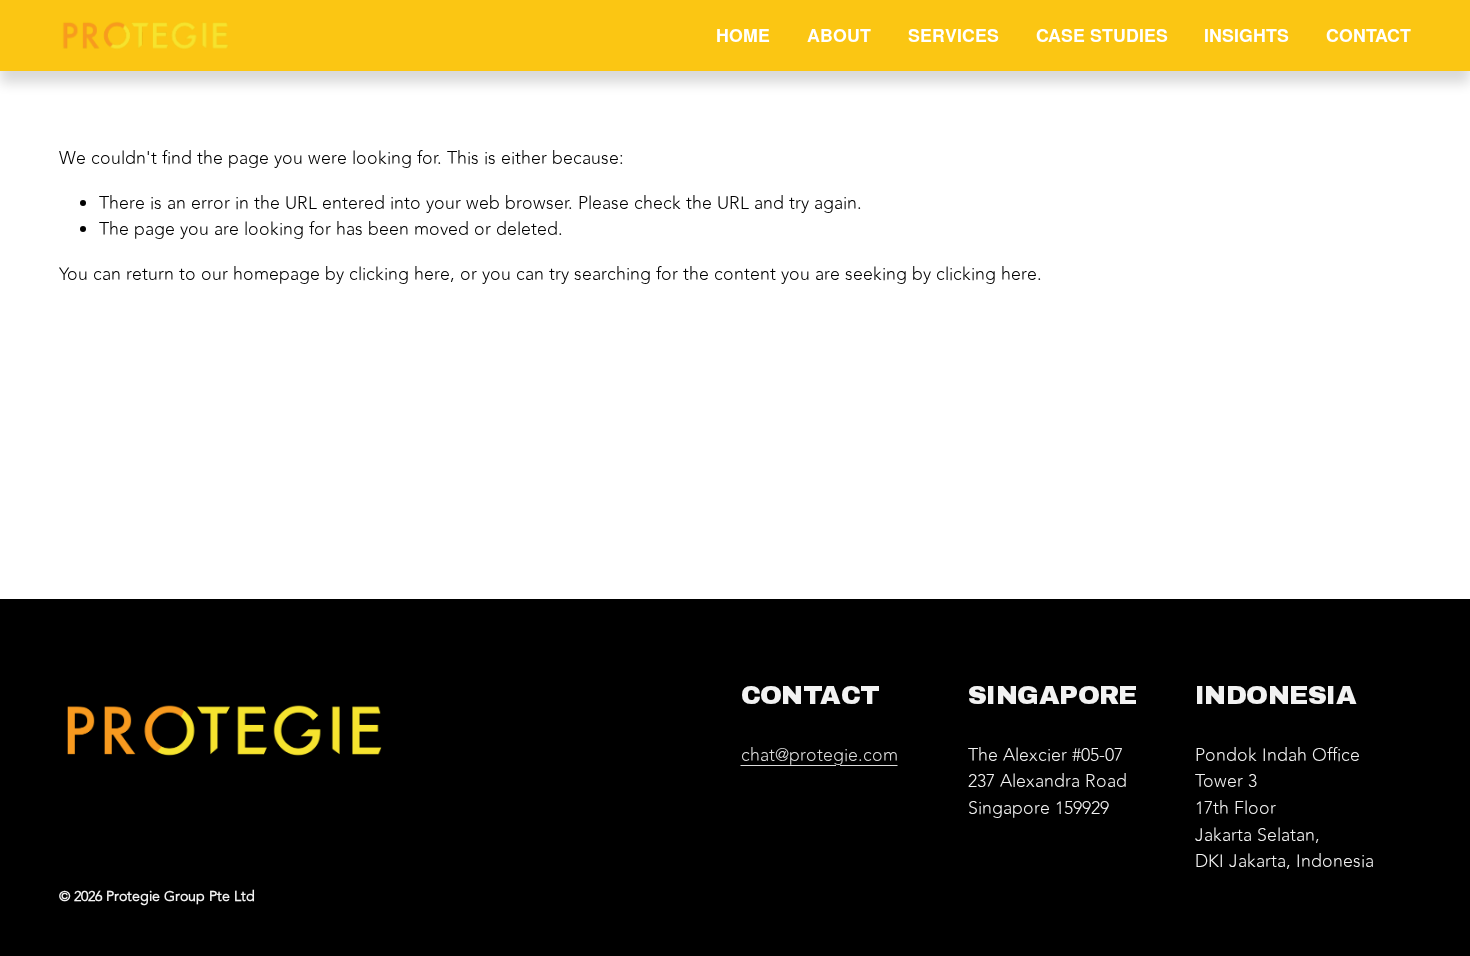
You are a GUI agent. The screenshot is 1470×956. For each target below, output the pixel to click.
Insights (1246, 34)
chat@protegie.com (819, 756)
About (839, 34)
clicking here (399, 274)
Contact (1368, 34)
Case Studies (1102, 34)
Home (743, 34)
